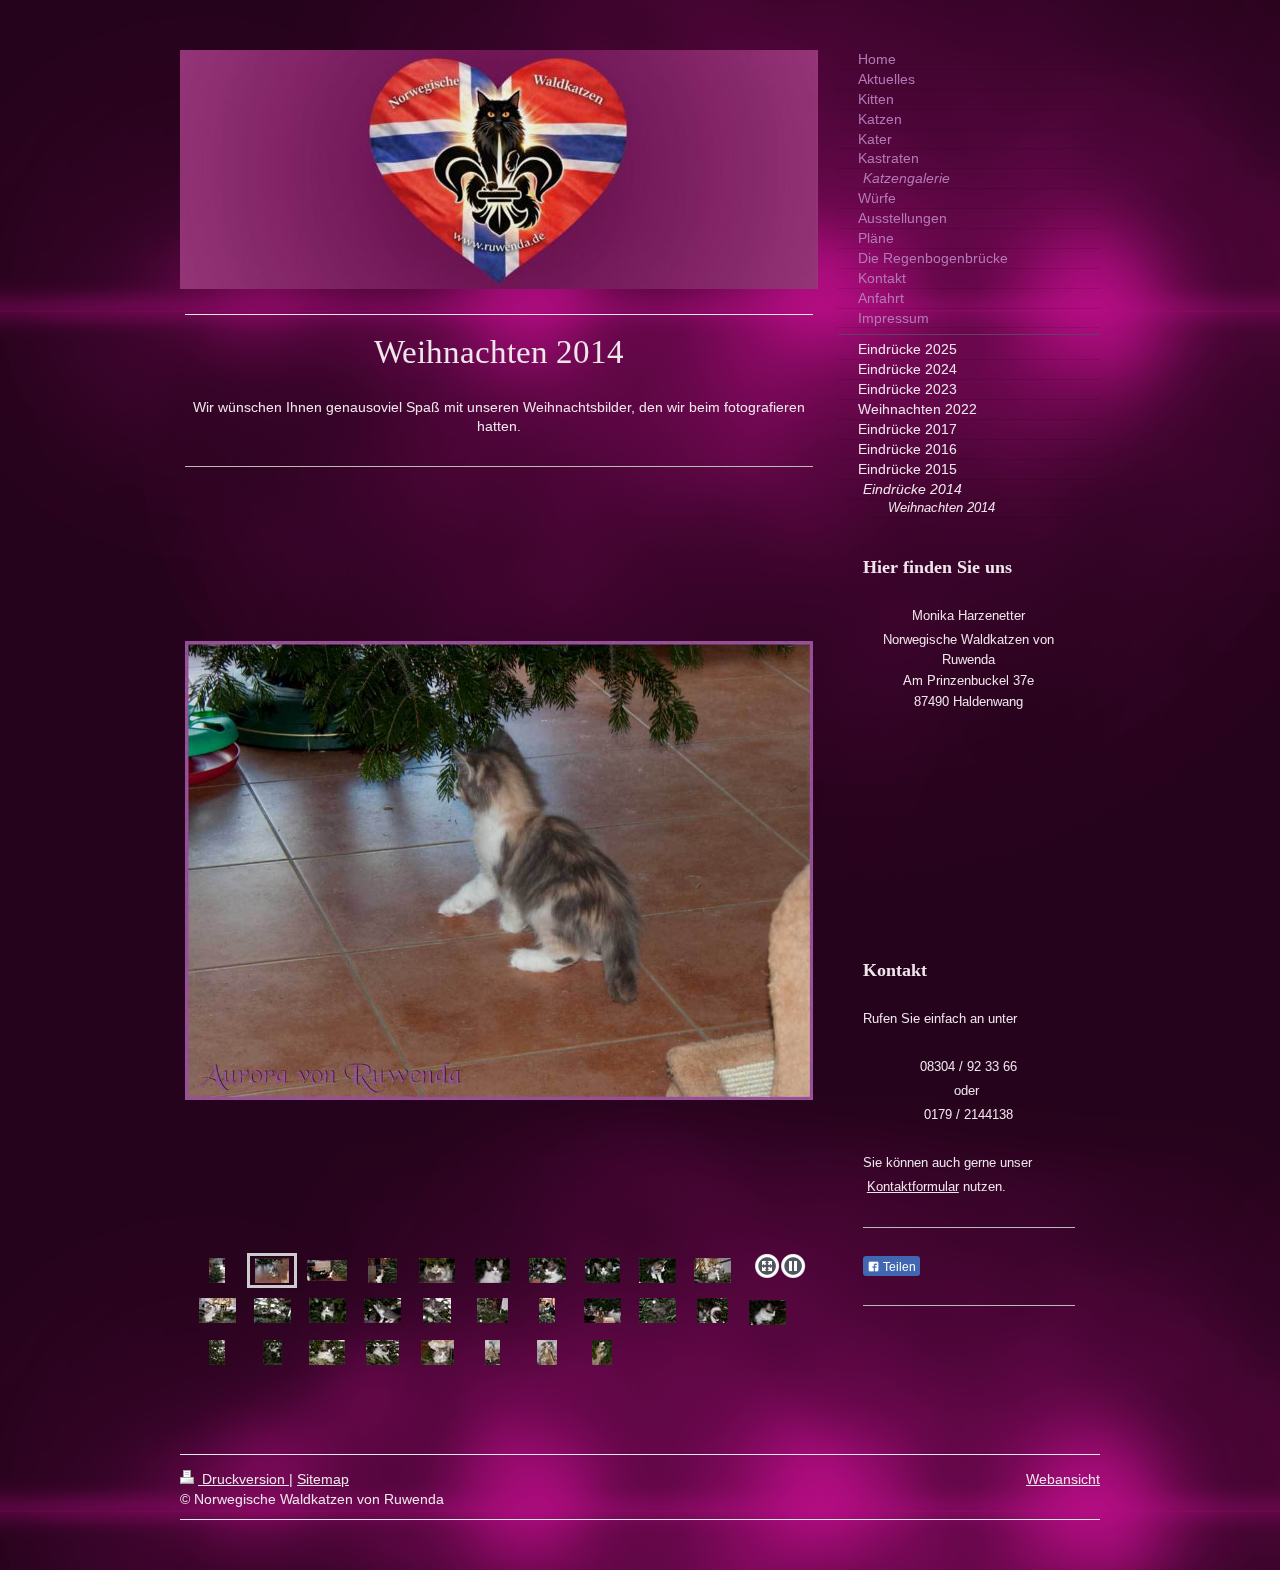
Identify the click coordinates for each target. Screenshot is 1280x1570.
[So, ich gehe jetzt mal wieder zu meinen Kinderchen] (657, 1310)
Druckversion (243, 1479)
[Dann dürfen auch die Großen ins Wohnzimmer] (499, 973)
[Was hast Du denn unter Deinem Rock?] (217, 1310)
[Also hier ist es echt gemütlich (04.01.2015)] (327, 1352)
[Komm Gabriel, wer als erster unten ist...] (712, 1310)
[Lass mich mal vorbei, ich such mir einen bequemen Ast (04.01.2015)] (272, 1352)
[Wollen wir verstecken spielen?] (657, 1270)
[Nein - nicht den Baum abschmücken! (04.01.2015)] (602, 1352)
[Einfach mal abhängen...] (272, 1310)
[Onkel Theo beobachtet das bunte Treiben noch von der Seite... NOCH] (547, 1310)
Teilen (898, 1267)
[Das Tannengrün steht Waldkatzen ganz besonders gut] (327, 1310)
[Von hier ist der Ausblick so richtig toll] (602, 1270)
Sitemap (323, 1479)
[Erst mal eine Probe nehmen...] (547, 1270)
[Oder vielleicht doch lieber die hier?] (437, 1310)
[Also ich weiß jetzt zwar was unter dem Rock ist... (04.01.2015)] (437, 1352)
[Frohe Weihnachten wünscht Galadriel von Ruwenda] (437, 1270)
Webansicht (1063, 1479)
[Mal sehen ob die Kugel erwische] (382, 1310)
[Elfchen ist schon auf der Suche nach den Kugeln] (382, 1270)
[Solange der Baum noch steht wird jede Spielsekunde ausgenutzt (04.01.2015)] (217, 1352)
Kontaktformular (913, 1186)
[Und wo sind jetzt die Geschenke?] (602, 1310)
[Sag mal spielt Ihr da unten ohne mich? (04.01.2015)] (382, 1352)
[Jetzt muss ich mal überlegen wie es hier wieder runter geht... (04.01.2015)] (547, 1352)
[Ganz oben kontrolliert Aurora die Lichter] (712, 1270)
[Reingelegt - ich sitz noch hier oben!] (767, 1312)
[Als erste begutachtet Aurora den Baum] (272, 1270)
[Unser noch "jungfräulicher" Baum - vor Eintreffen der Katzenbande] (217, 1270)
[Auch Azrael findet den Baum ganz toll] (492, 1270)
